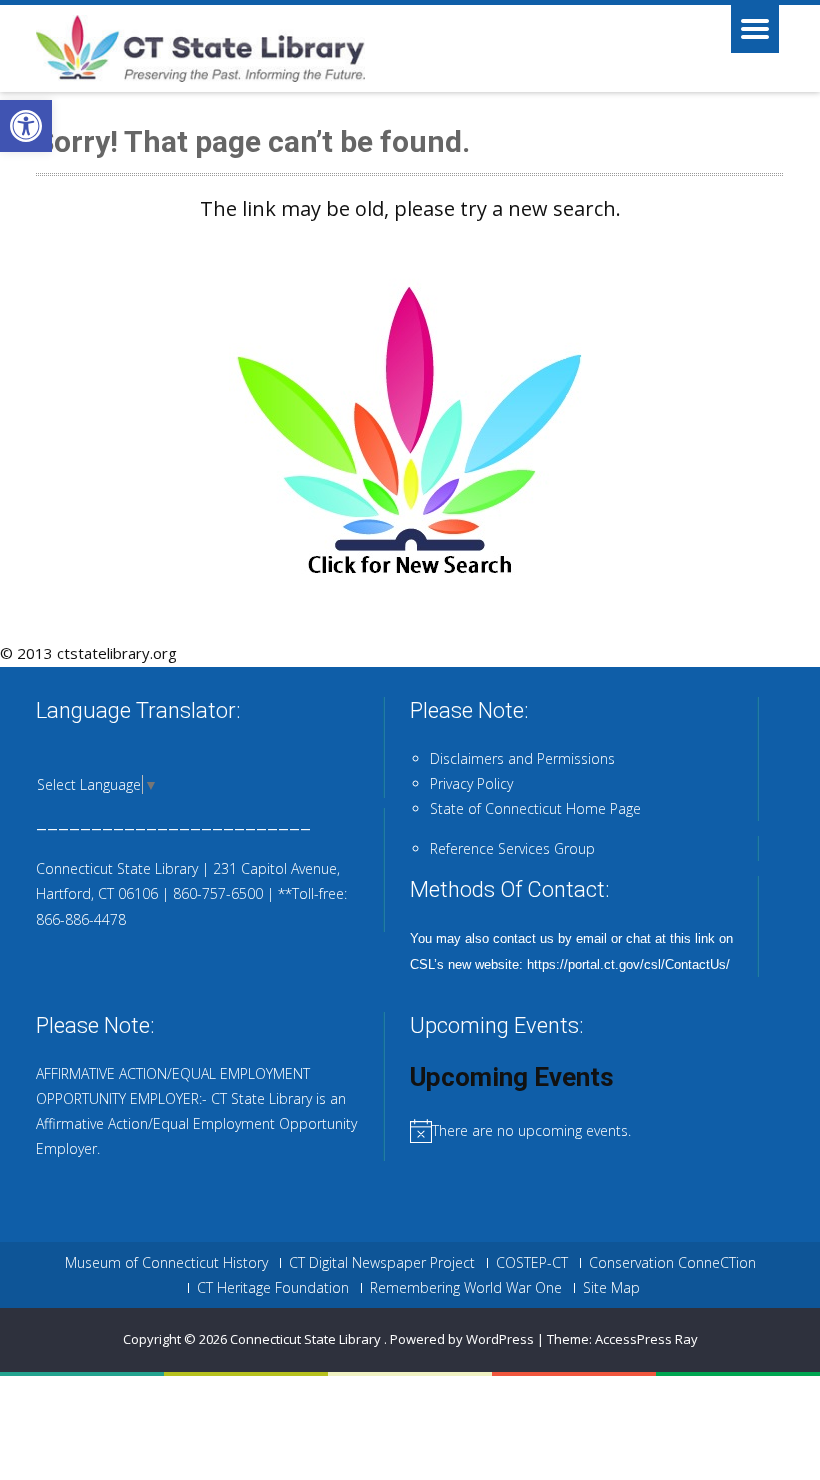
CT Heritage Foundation (273, 1288)
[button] (26, 126)
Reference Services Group (512, 848)
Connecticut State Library (307, 1339)
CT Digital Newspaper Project (382, 1263)
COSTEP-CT (532, 1263)
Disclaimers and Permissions (522, 758)
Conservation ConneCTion (672, 1263)
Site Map (611, 1288)
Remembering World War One (466, 1288)
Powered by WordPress (462, 1339)
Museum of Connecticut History (166, 1263)
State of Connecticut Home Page (535, 808)
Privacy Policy (471, 783)
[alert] (597, 1130)
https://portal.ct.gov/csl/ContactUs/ (628, 964)
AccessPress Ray (646, 1339)
